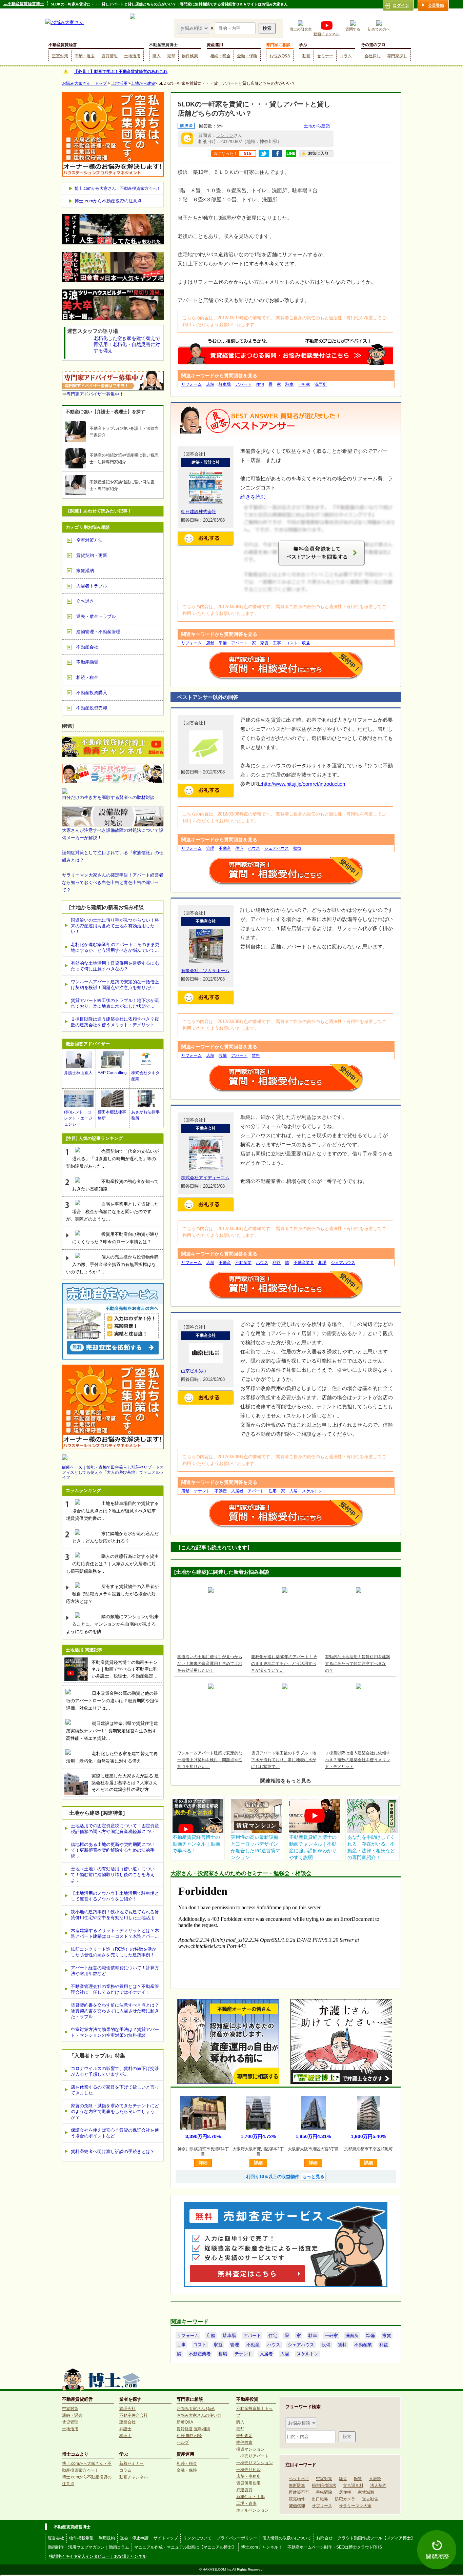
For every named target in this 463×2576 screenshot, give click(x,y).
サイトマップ (166, 2538)
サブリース (322, 2506)
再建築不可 (299, 2492)
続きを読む (253, 497)
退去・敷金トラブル (96, 616)
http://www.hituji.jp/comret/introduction (304, 784)
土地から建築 (143, 83)
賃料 (256, 1055)
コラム (346, 56)
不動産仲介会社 (134, 2415)
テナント (202, 1491)
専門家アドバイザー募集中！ (95, 394)
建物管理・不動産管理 (98, 632)
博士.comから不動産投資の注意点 (108, 201)
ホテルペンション (253, 2510)
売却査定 (244, 2436)
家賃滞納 (85, 571)
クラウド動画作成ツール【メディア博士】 (376, 2538)
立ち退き (85, 601)
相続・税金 (220, 56)
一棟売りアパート (253, 2456)
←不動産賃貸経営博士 (24, 4)
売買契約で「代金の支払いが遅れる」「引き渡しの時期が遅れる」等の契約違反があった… (112, 1159)
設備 (223, 1055)
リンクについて (197, 2538)
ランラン (225, 135)
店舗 (210, 384)
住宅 (260, 384)
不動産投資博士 (163, 45)
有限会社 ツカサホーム (205, 971)
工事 (277, 643)
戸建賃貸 (244, 2490)
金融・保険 (247, 56)
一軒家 (304, 384)
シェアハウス (277, 848)
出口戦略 (320, 2499)
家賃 (264, 643)
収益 (306, 643)
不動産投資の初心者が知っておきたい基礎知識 (115, 1185)
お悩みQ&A (280, 56)
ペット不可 (299, 2479)
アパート (243, 384)
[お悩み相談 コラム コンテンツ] (194, 28)
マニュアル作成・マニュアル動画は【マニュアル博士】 (185, 2547)
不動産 (225, 848)
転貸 (358, 2479)
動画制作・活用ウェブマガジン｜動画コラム (88, 2547)
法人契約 (378, 2486)
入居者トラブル (92, 586)
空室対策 (60, 56)
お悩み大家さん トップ (84, 83)
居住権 (345, 2492)
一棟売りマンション (255, 2463)
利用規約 (107, 2538)
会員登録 (436, 5)
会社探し (373, 56)
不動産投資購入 (92, 693)
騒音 (343, 2479)
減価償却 (297, 2506)
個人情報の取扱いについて (287, 2538)
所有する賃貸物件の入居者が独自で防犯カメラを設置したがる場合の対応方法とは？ (112, 1594)
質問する (353, 29)
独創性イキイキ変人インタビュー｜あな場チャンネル (98, 2556)
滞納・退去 (85, 56)
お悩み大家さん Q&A (196, 2409)
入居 (294, 1491)
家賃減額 (366, 2492)
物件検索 (190, 56)
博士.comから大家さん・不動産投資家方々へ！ (118, 188)
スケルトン (312, 1491)
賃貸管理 (109, 56)
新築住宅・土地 (250, 2497)
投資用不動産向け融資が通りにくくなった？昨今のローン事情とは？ (115, 1238)
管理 (210, 848)
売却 (171, 56)
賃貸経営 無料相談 (193, 2429)
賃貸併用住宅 (248, 2483)
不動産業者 (304, 1263)
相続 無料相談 (189, 2436)
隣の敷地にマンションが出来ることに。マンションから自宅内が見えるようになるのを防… (112, 1624)
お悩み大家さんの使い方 (199, 2415)
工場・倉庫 (246, 2503)
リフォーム (192, 384)
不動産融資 (87, 662)
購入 (157, 56)
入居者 (237, 1491)
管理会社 (127, 2409)
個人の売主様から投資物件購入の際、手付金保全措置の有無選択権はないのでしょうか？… (112, 1264)
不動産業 (243, 1263)
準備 (223, 643)
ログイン (401, 5)
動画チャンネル (327, 34)
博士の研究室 (301, 29)
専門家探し (397, 56)
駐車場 (225, 384)
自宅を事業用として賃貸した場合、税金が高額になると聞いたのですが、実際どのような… (112, 1212)
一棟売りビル (248, 2470)
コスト (291, 643)
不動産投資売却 (92, 708)
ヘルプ (183, 2442)
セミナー (325, 56)
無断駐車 (297, 2486)
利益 (277, 1263)
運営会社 (56, 2538)
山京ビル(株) (193, 1371)
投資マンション (250, 2449)
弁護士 (125, 2429)
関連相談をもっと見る (286, 1781)
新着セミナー (132, 2463)
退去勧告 (370, 2499)
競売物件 (297, 2499)
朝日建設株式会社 (199, 512)
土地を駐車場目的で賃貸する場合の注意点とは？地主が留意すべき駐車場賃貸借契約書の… (112, 1511)
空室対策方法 (89, 540)
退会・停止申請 (134, 2538)
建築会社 (127, 2422)
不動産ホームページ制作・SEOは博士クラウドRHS (335, 2547)
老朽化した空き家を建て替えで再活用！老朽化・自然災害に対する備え (112, 1757)
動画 (306, 56)
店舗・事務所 (248, 2476)
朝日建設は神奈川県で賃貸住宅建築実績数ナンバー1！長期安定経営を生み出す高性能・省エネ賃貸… (112, 1731)
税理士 (125, 2436)
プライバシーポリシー (237, 2538)
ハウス (254, 848)
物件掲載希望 (81, 2538)
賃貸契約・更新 (92, 555)
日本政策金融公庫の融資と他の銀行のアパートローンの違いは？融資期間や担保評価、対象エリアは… (112, 1701)
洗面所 (321, 384)
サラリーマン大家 (355, 2506)
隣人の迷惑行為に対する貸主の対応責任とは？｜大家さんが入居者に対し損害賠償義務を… (112, 1564)
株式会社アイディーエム (205, 1178)
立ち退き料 (353, 2486)
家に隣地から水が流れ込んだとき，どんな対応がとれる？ (115, 1537)
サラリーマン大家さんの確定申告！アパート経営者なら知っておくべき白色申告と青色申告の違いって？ (113, 882)
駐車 (289, 384)
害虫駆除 (324, 2492)
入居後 (375, 2479)
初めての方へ (379, 29)
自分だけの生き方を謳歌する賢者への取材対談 (108, 797)
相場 (322, 1263)
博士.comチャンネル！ (262, 2547)
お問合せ (324, 2538)
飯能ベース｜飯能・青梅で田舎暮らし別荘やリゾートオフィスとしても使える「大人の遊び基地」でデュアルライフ (113, 1472)
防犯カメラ (345, 2499)
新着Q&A (185, 2422)
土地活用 (132, 56)
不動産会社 (87, 647)
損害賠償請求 (324, 2486)
